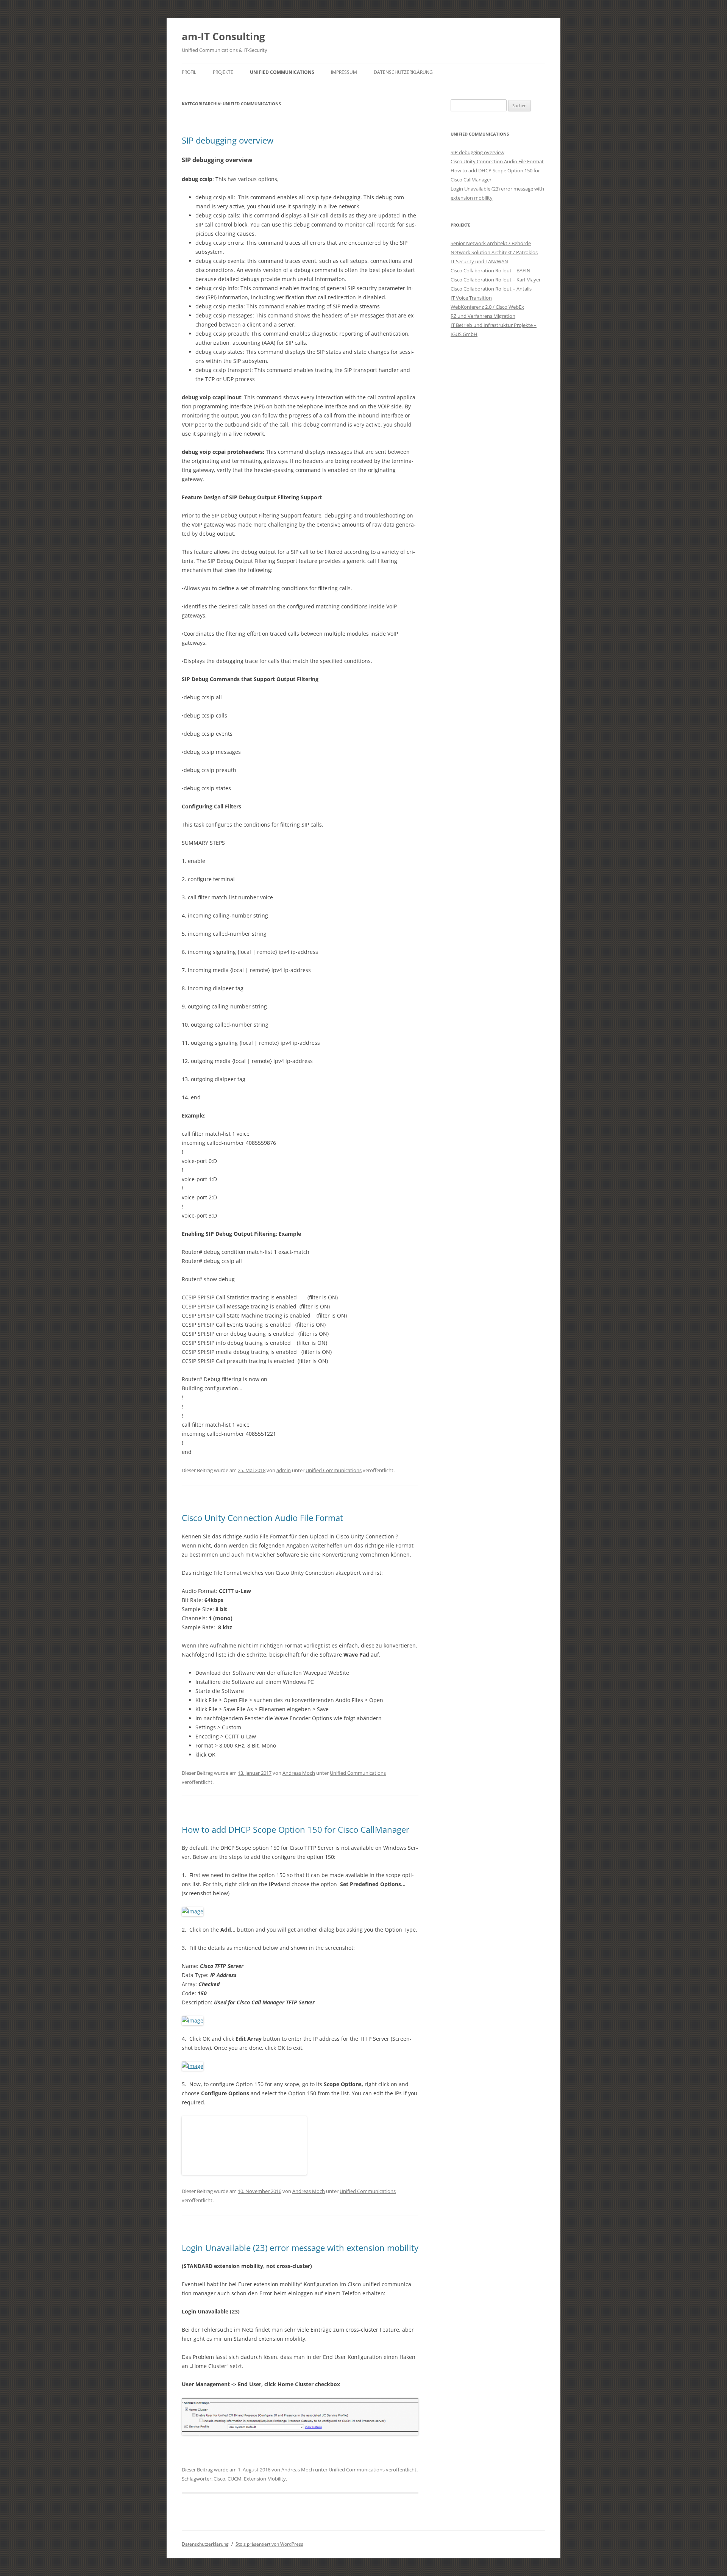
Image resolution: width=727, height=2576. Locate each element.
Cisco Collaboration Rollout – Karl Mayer (496, 280)
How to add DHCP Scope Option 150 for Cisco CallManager (296, 1829)
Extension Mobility (265, 2479)
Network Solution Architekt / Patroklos (494, 252)
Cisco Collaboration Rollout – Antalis (491, 289)
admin (284, 1470)
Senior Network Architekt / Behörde (491, 243)
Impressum (344, 72)
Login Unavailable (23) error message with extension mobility (300, 2248)
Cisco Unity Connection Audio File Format (262, 1518)
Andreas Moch (299, 1773)
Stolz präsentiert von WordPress (269, 2544)
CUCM (235, 2479)
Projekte (223, 72)
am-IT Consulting (223, 36)
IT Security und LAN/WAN (479, 261)
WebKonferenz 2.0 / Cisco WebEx (487, 307)
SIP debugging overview (228, 140)
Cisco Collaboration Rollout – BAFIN (491, 270)
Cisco (219, 2479)
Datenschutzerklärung (403, 72)
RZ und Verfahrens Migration (483, 316)
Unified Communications (282, 72)
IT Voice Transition (471, 298)
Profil (189, 72)
